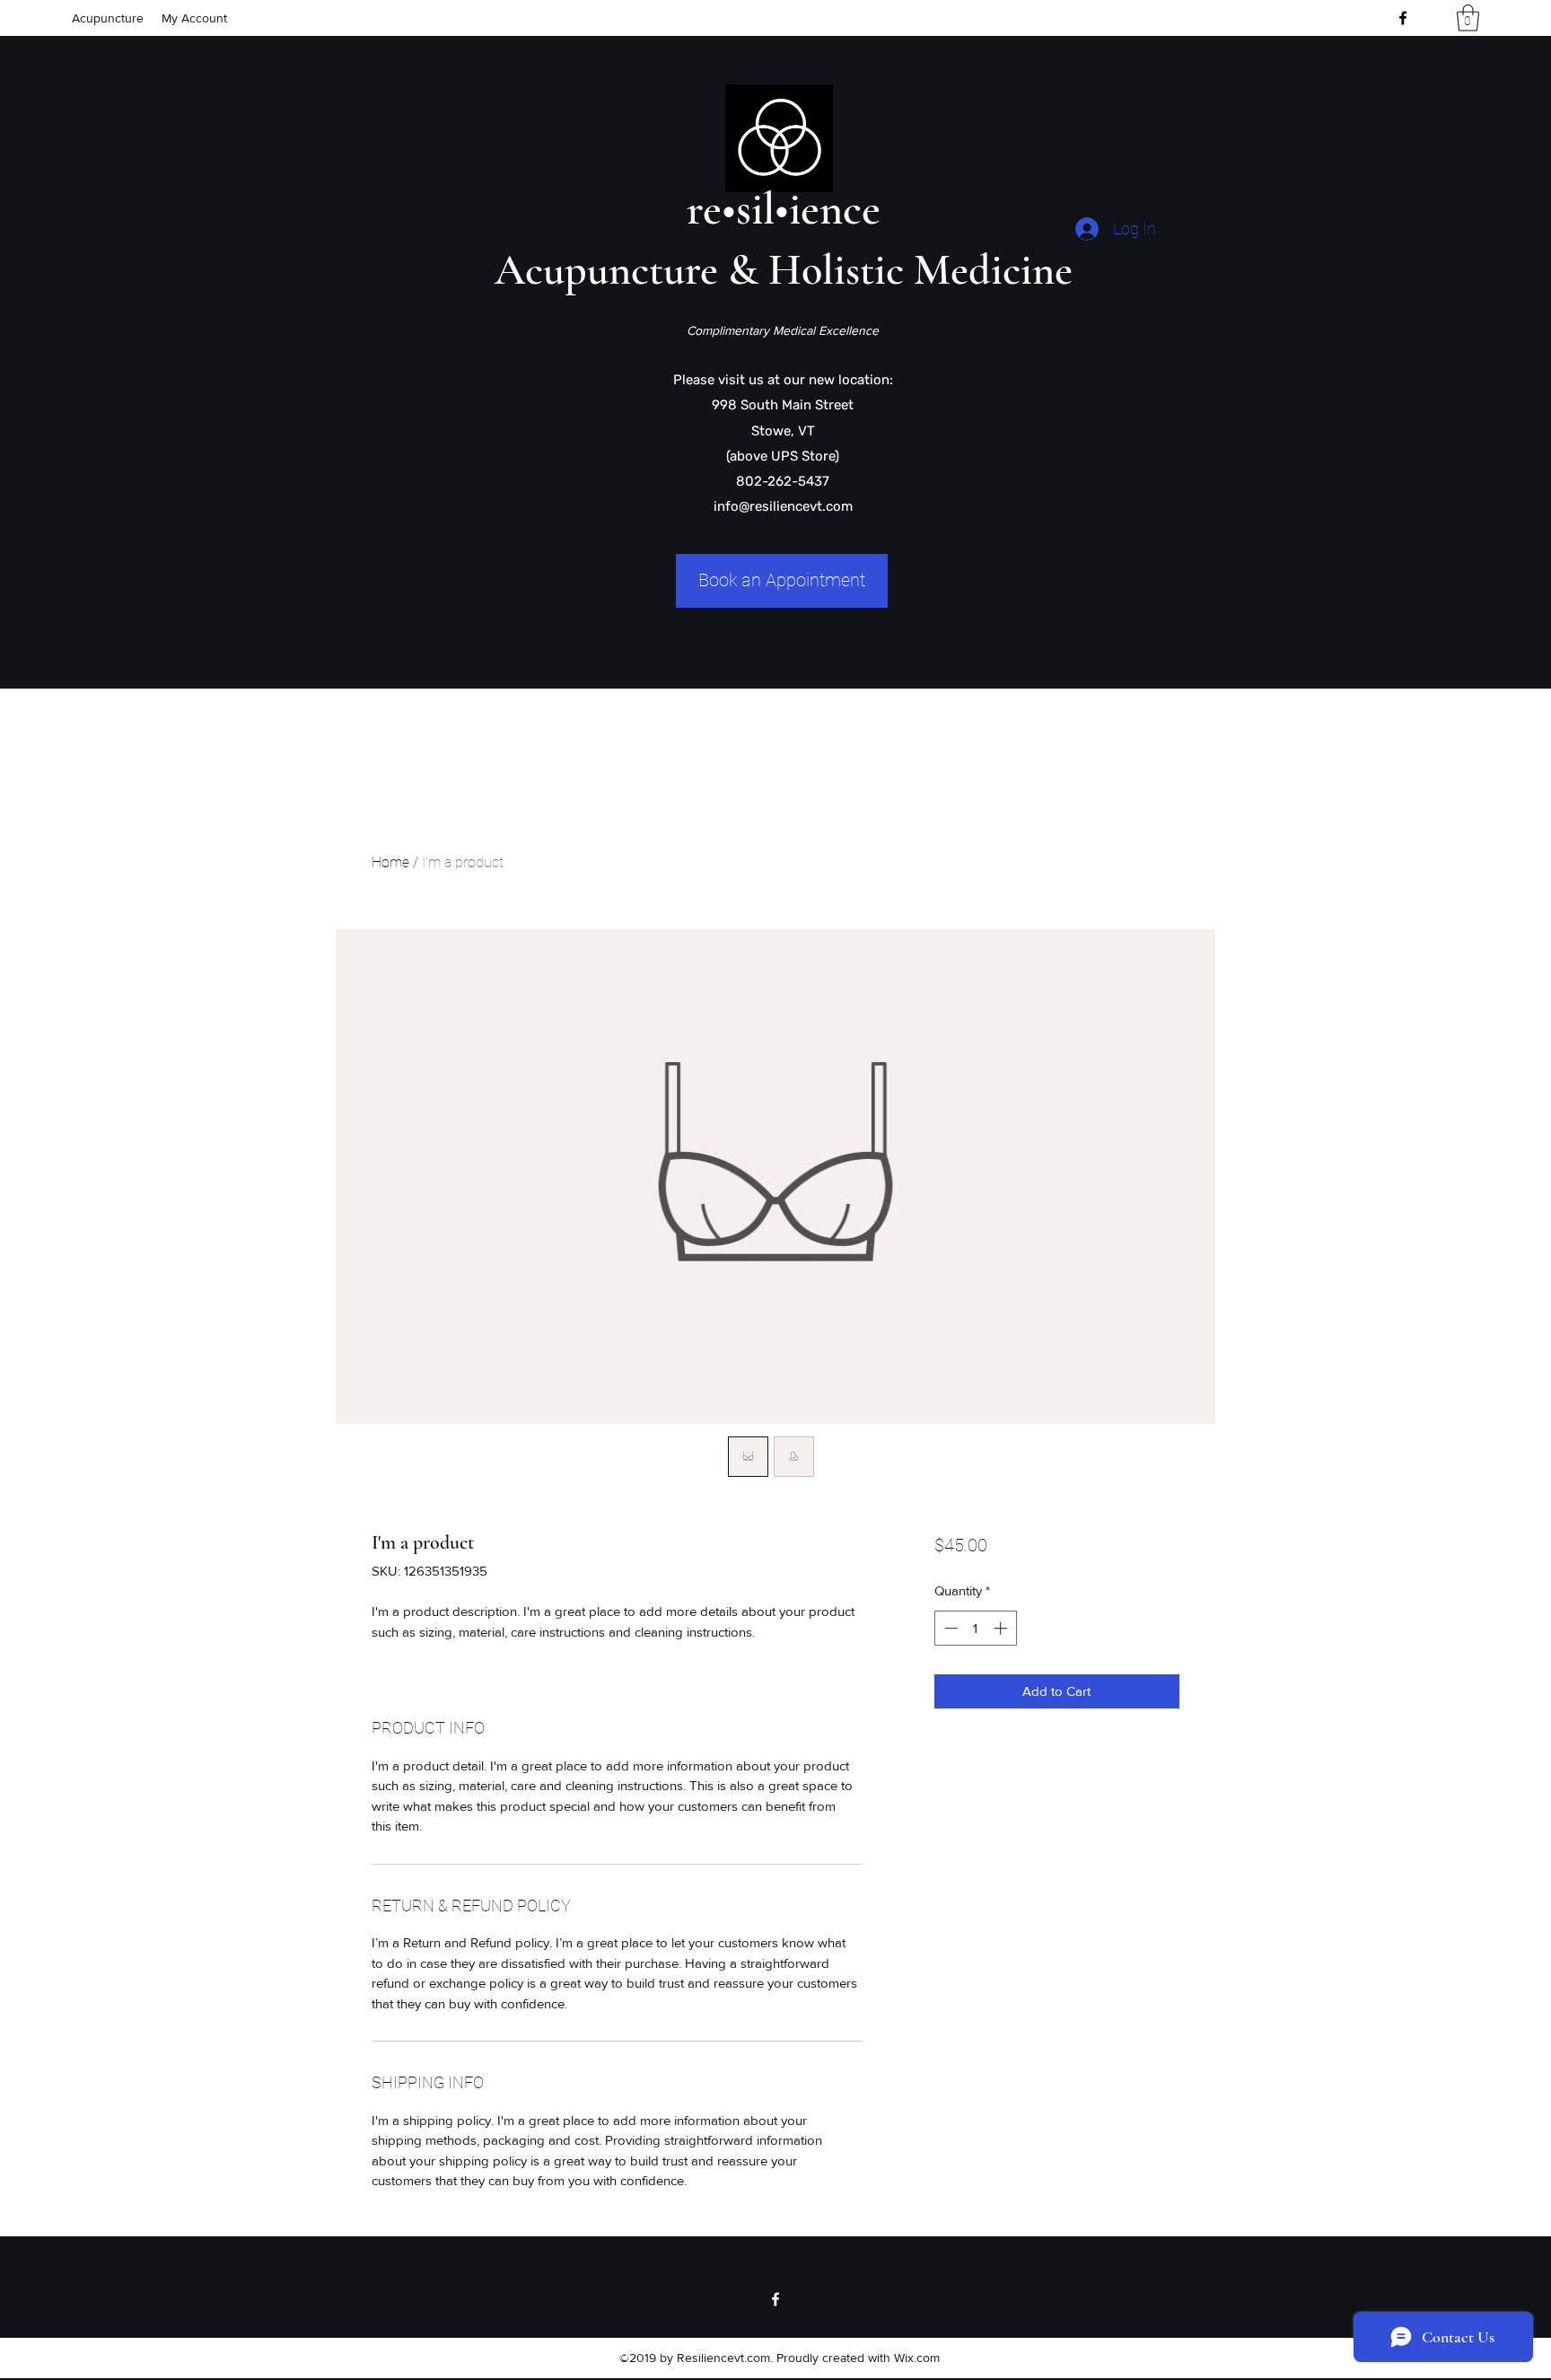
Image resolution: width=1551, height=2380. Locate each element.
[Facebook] (1403, 18)
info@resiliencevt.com (783, 506)
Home (390, 862)
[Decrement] (949, 1628)
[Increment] (1002, 1628)
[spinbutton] (975, 1628)
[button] (1468, 18)
